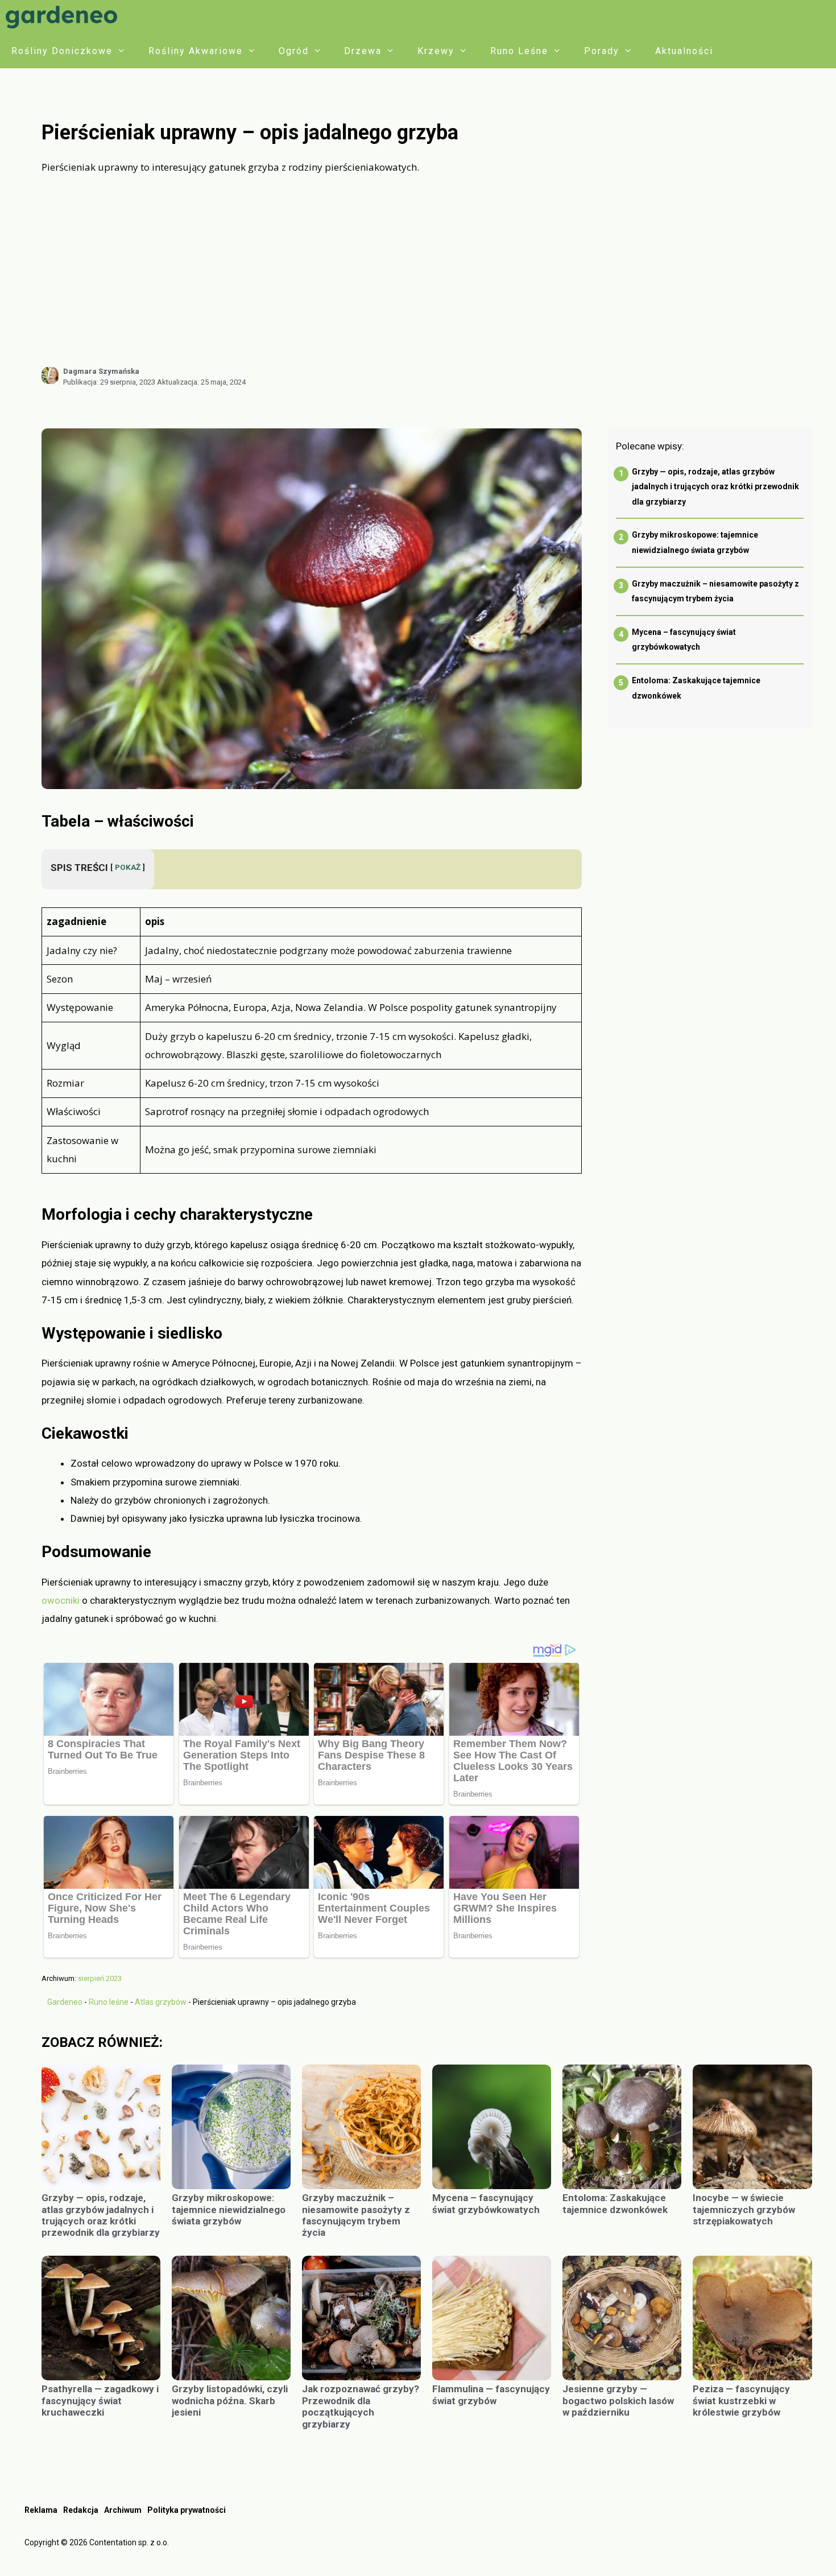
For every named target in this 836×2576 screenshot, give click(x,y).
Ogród (294, 51)
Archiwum (123, 2510)
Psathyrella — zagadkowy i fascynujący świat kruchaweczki (100, 2400)
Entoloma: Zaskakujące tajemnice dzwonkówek (615, 2203)
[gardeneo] (64, 17)
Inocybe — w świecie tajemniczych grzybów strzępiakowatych (744, 2209)
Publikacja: (109, 382)
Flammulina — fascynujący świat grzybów (491, 2395)
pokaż (128, 867)
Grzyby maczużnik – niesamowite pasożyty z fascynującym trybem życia (356, 2215)
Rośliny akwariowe (196, 51)
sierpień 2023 (100, 1978)
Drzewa (363, 51)
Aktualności (684, 51)
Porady (602, 51)
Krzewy (436, 51)
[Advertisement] (427, 271)
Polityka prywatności (187, 2510)
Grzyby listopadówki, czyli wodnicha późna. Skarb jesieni (230, 2400)
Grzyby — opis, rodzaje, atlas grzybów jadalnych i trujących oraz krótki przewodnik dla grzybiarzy (715, 487)
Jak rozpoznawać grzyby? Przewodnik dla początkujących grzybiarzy (361, 2406)
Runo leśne (519, 51)
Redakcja (81, 2510)
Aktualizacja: (201, 382)
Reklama (41, 2510)
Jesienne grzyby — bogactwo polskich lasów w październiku (618, 2400)
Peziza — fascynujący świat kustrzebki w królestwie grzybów (741, 2400)
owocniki (61, 1600)
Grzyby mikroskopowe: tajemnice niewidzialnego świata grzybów (229, 2209)
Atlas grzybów (161, 2002)
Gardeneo (65, 2002)
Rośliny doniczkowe (62, 51)
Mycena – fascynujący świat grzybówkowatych (486, 2203)
